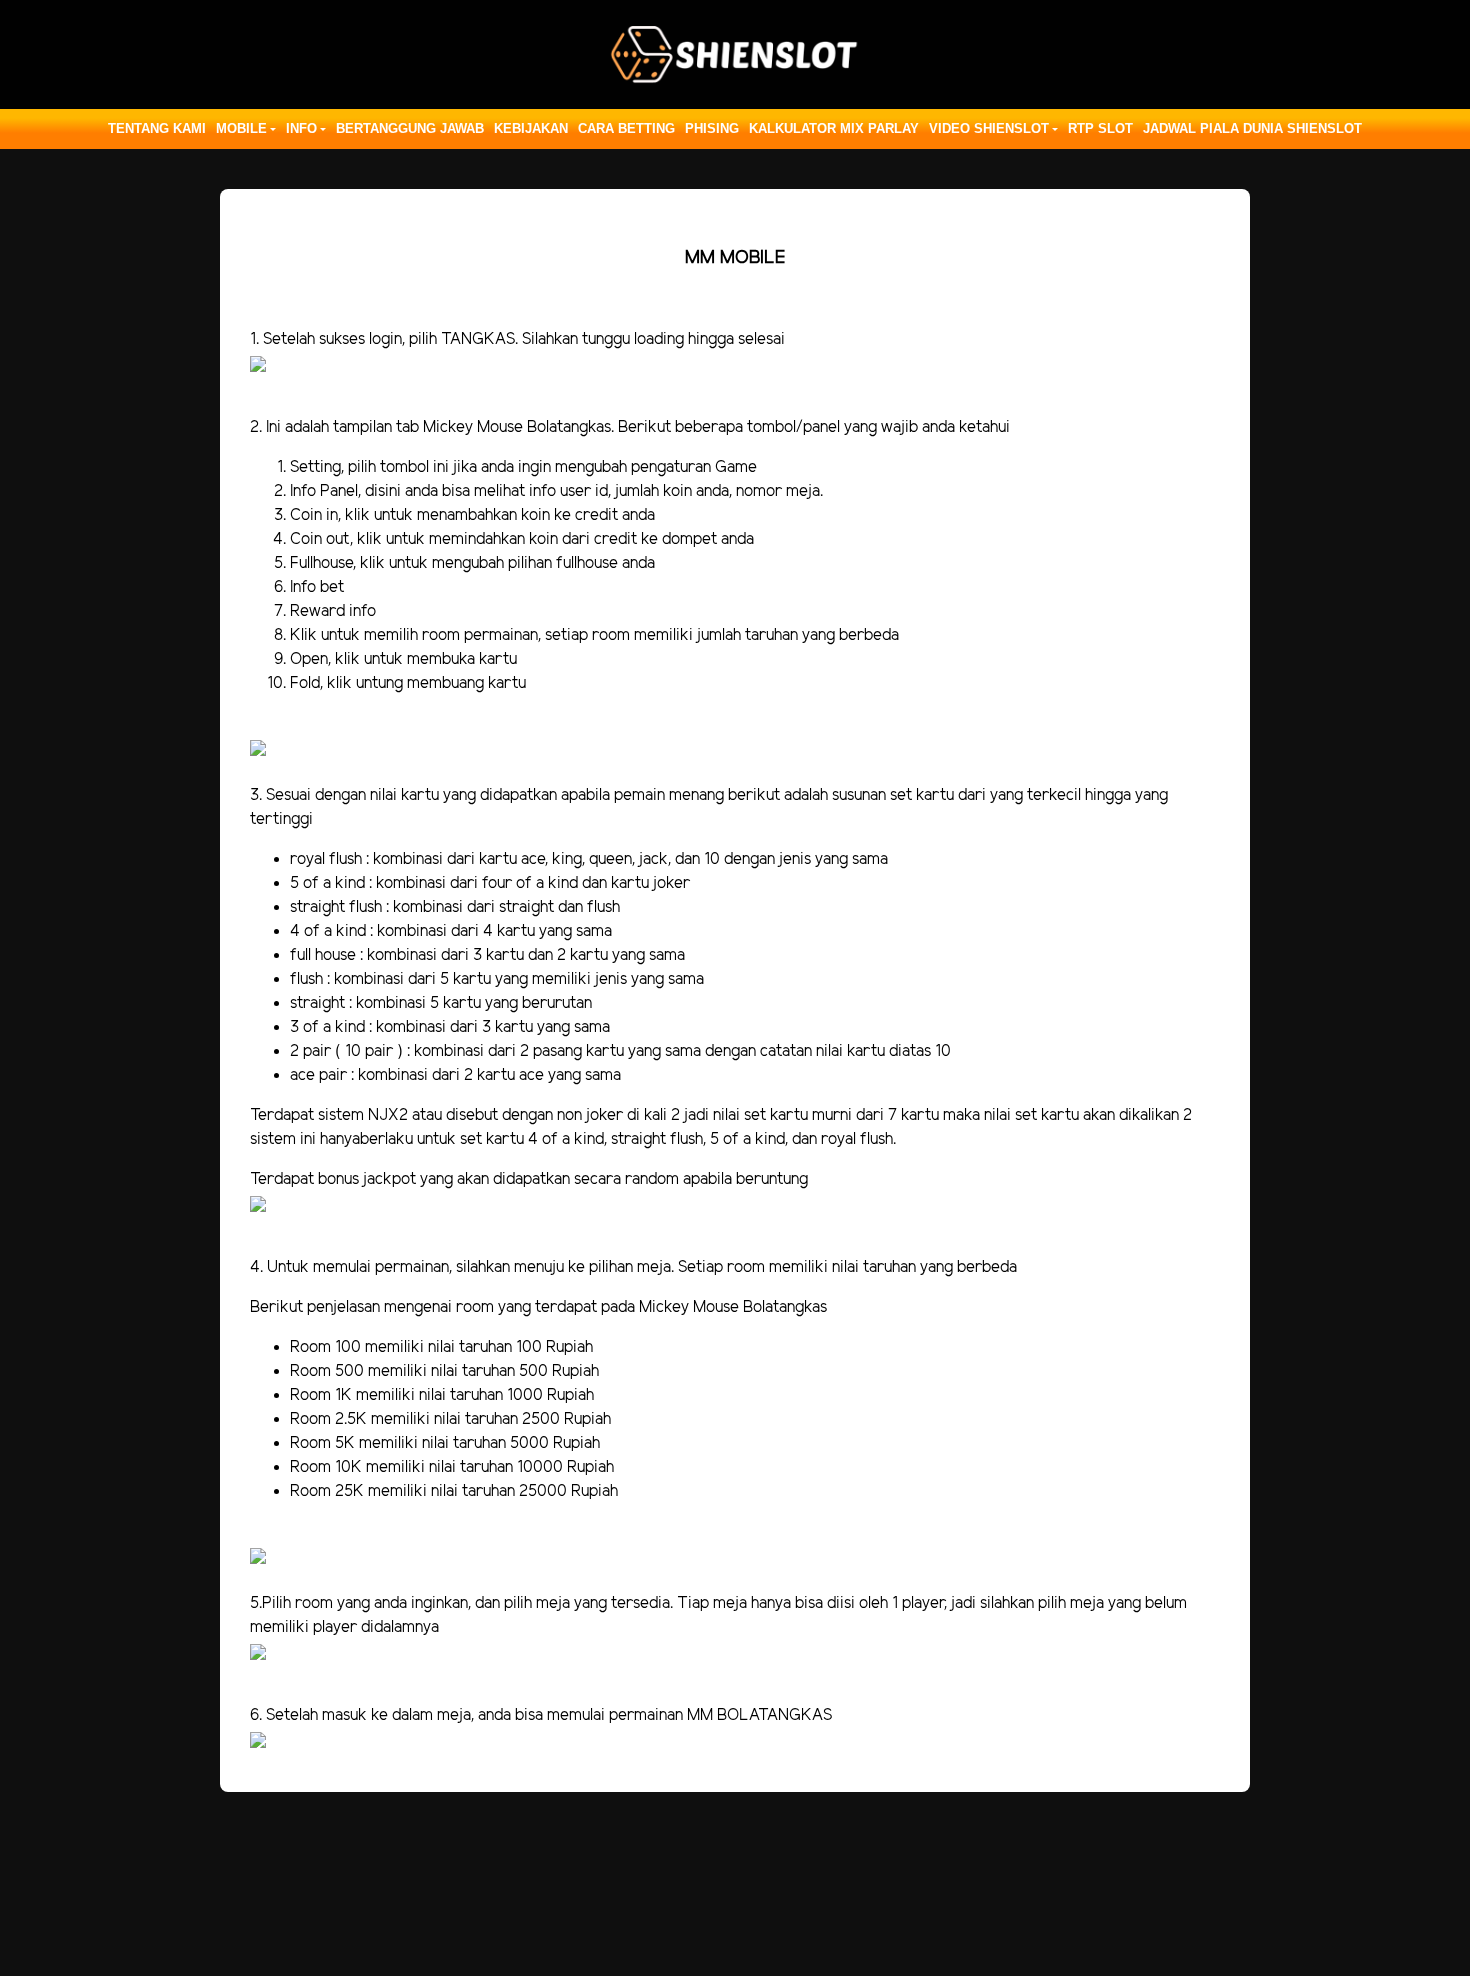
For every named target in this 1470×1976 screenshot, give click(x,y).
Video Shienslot (989, 128)
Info (301, 128)
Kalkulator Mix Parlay (834, 128)
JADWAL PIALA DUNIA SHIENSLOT (1252, 128)
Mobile (241, 128)
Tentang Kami (157, 128)
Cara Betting (626, 128)
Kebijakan (531, 128)
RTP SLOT (1100, 128)
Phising (712, 128)
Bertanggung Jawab (410, 128)
